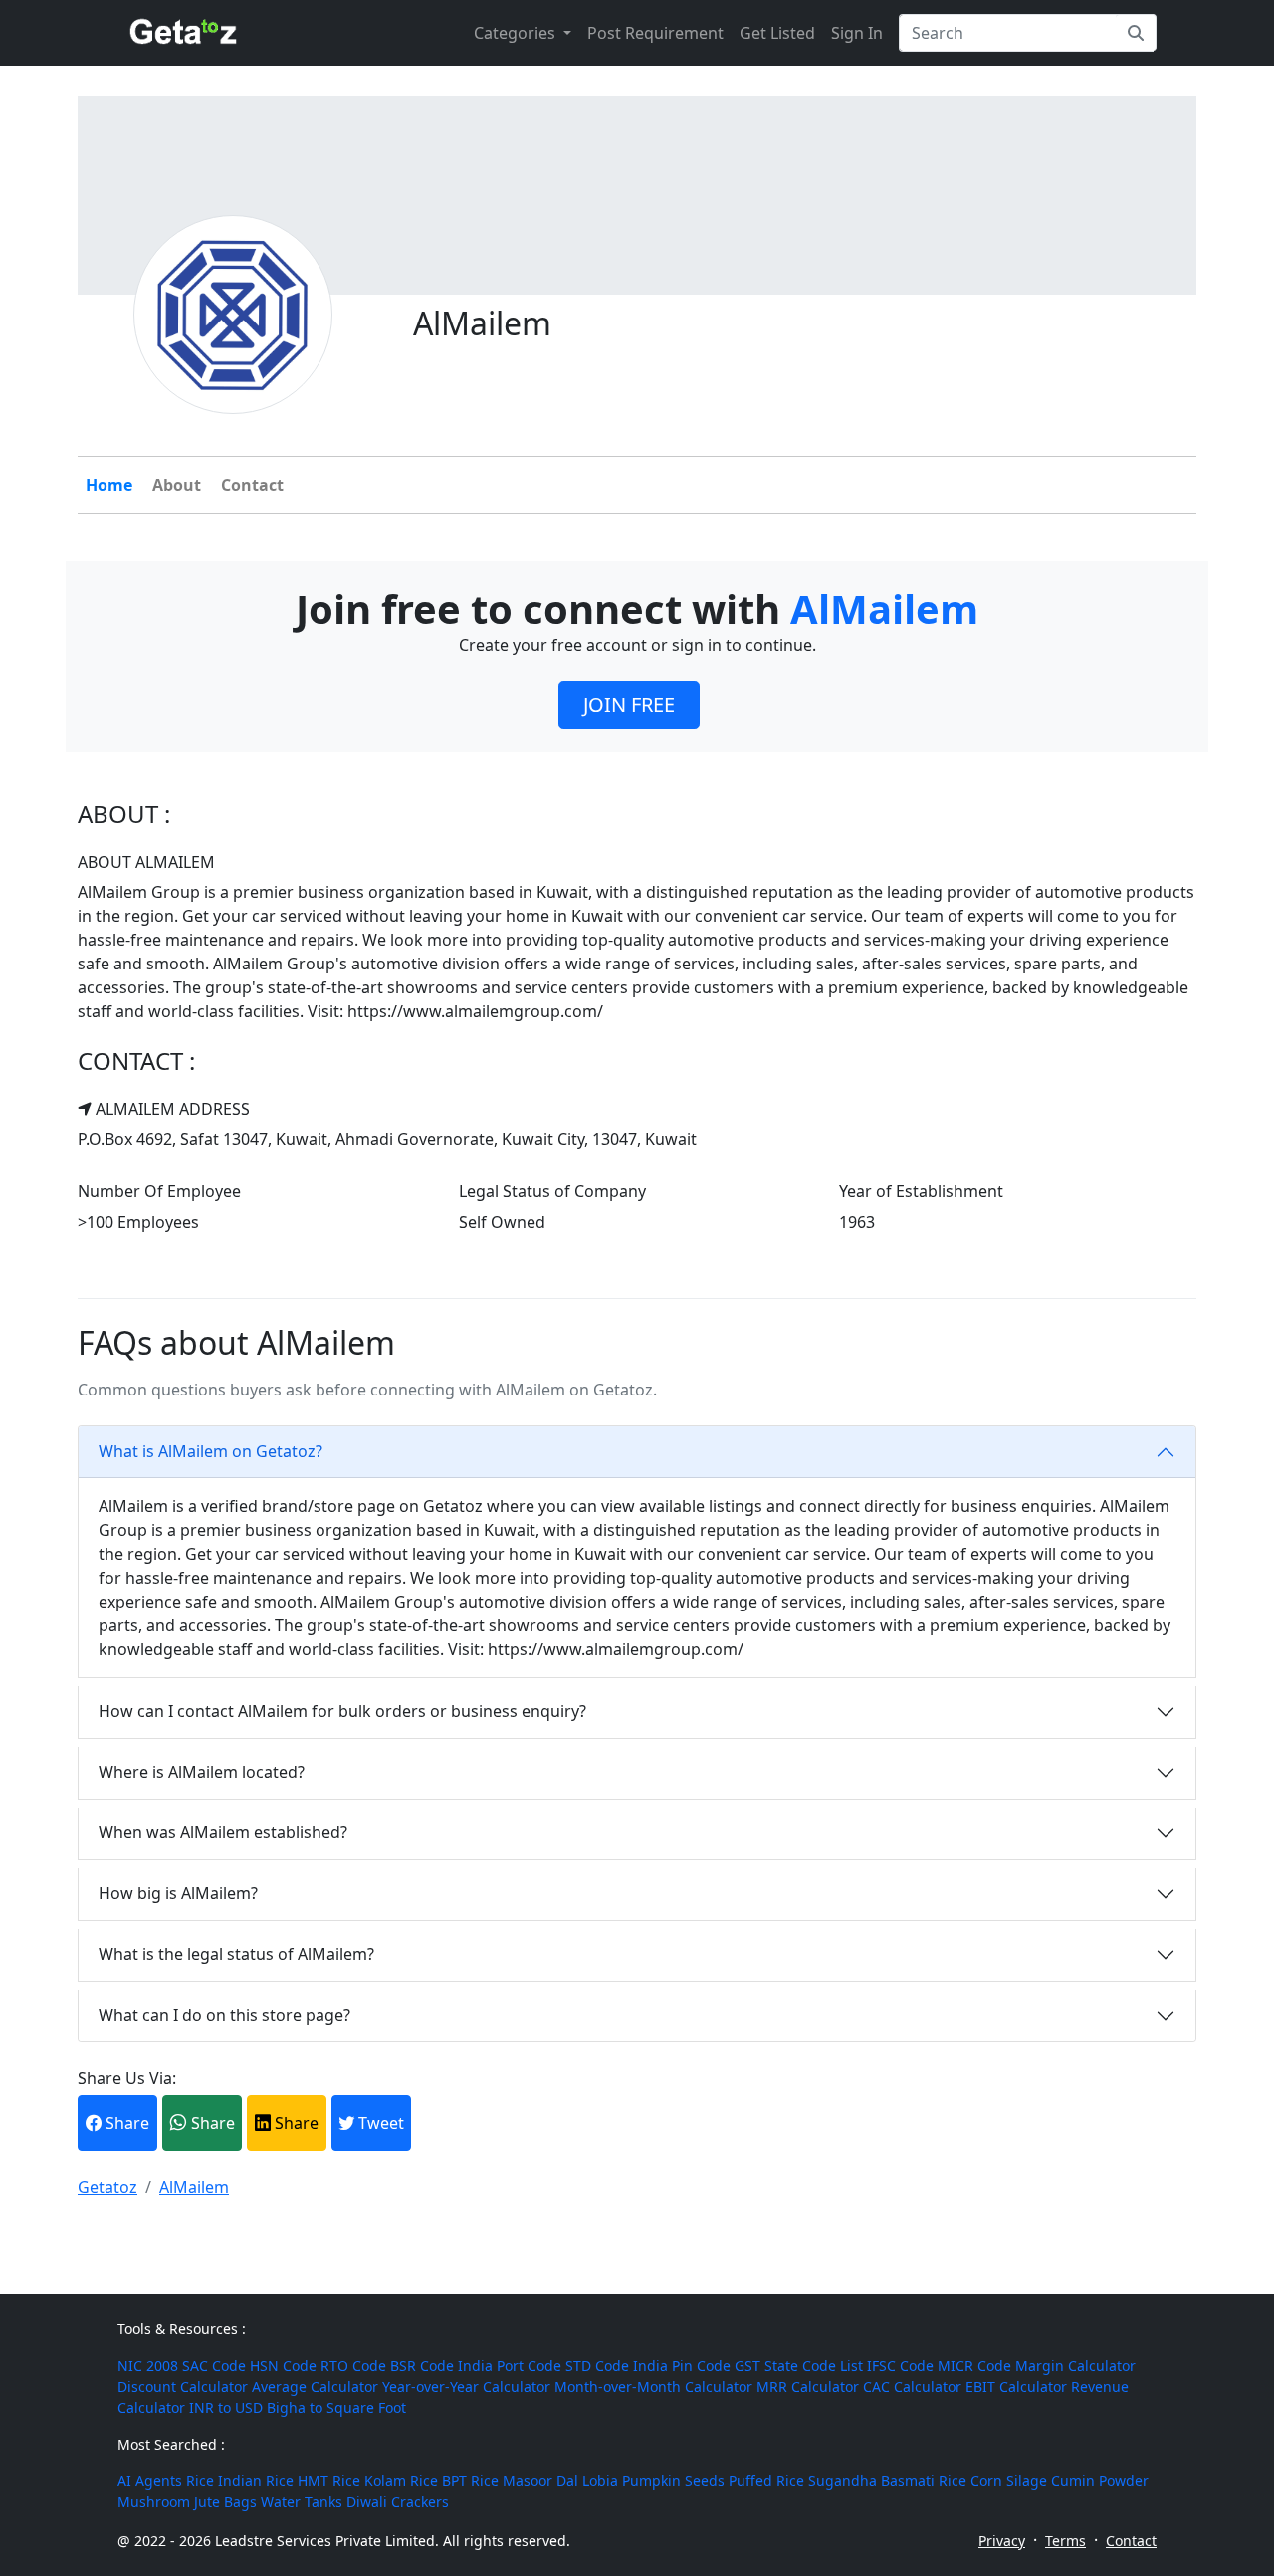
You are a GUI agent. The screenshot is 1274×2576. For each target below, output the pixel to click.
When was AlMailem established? (223, 1832)
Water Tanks (302, 2502)
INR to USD (226, 2407)
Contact (252, 485)
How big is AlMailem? (178, 1893)
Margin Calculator (1075, 2365)
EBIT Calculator (1016, 2386)
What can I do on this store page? (224, 2015)
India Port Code (510, 2365)
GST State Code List (799, 2365)
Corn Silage (1009, 2481)
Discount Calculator (183, 2386)
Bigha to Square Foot (336, 2407)
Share (125, 2123)
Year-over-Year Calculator (466, 2386)
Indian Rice (256, 2481)
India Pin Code (682, 2365)
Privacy (1002, 2541)
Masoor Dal (540, 2481)
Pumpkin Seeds (673, 2481)
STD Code (597, 2365)
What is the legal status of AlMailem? (236, 1954)
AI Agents (150, 2481)
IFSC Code (900, 2365)
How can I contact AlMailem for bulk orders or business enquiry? (342, 1711)
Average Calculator (315, 2386)
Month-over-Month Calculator (653, 2386)
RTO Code (353, 2365)
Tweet (379, 2123)
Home (109, 485)
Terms (1065, 2541)
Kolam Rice (401, 2481)
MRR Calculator (808, 2386)
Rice (200, 2481)
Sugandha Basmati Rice (887, 2481)
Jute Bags (225, 2502)
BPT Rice (470, 2481)
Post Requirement (655, 33)
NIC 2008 (148, 2365)
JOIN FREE (629, 704)
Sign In (857, 33)
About (177, 485)
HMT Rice (329, 2481)
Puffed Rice (766, 2481)
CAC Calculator (912, 2386)
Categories (517, 33)
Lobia (600, 2481)
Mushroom (154, 2502)
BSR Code (422, 2365)
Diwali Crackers (398, 2502)
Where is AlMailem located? (202, 1772)
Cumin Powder (1100, 2481)
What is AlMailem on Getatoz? (211, 1451)
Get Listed (777, 33)
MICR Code (974, 2365)
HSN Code (283, 2365)
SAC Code (214, 2365)
